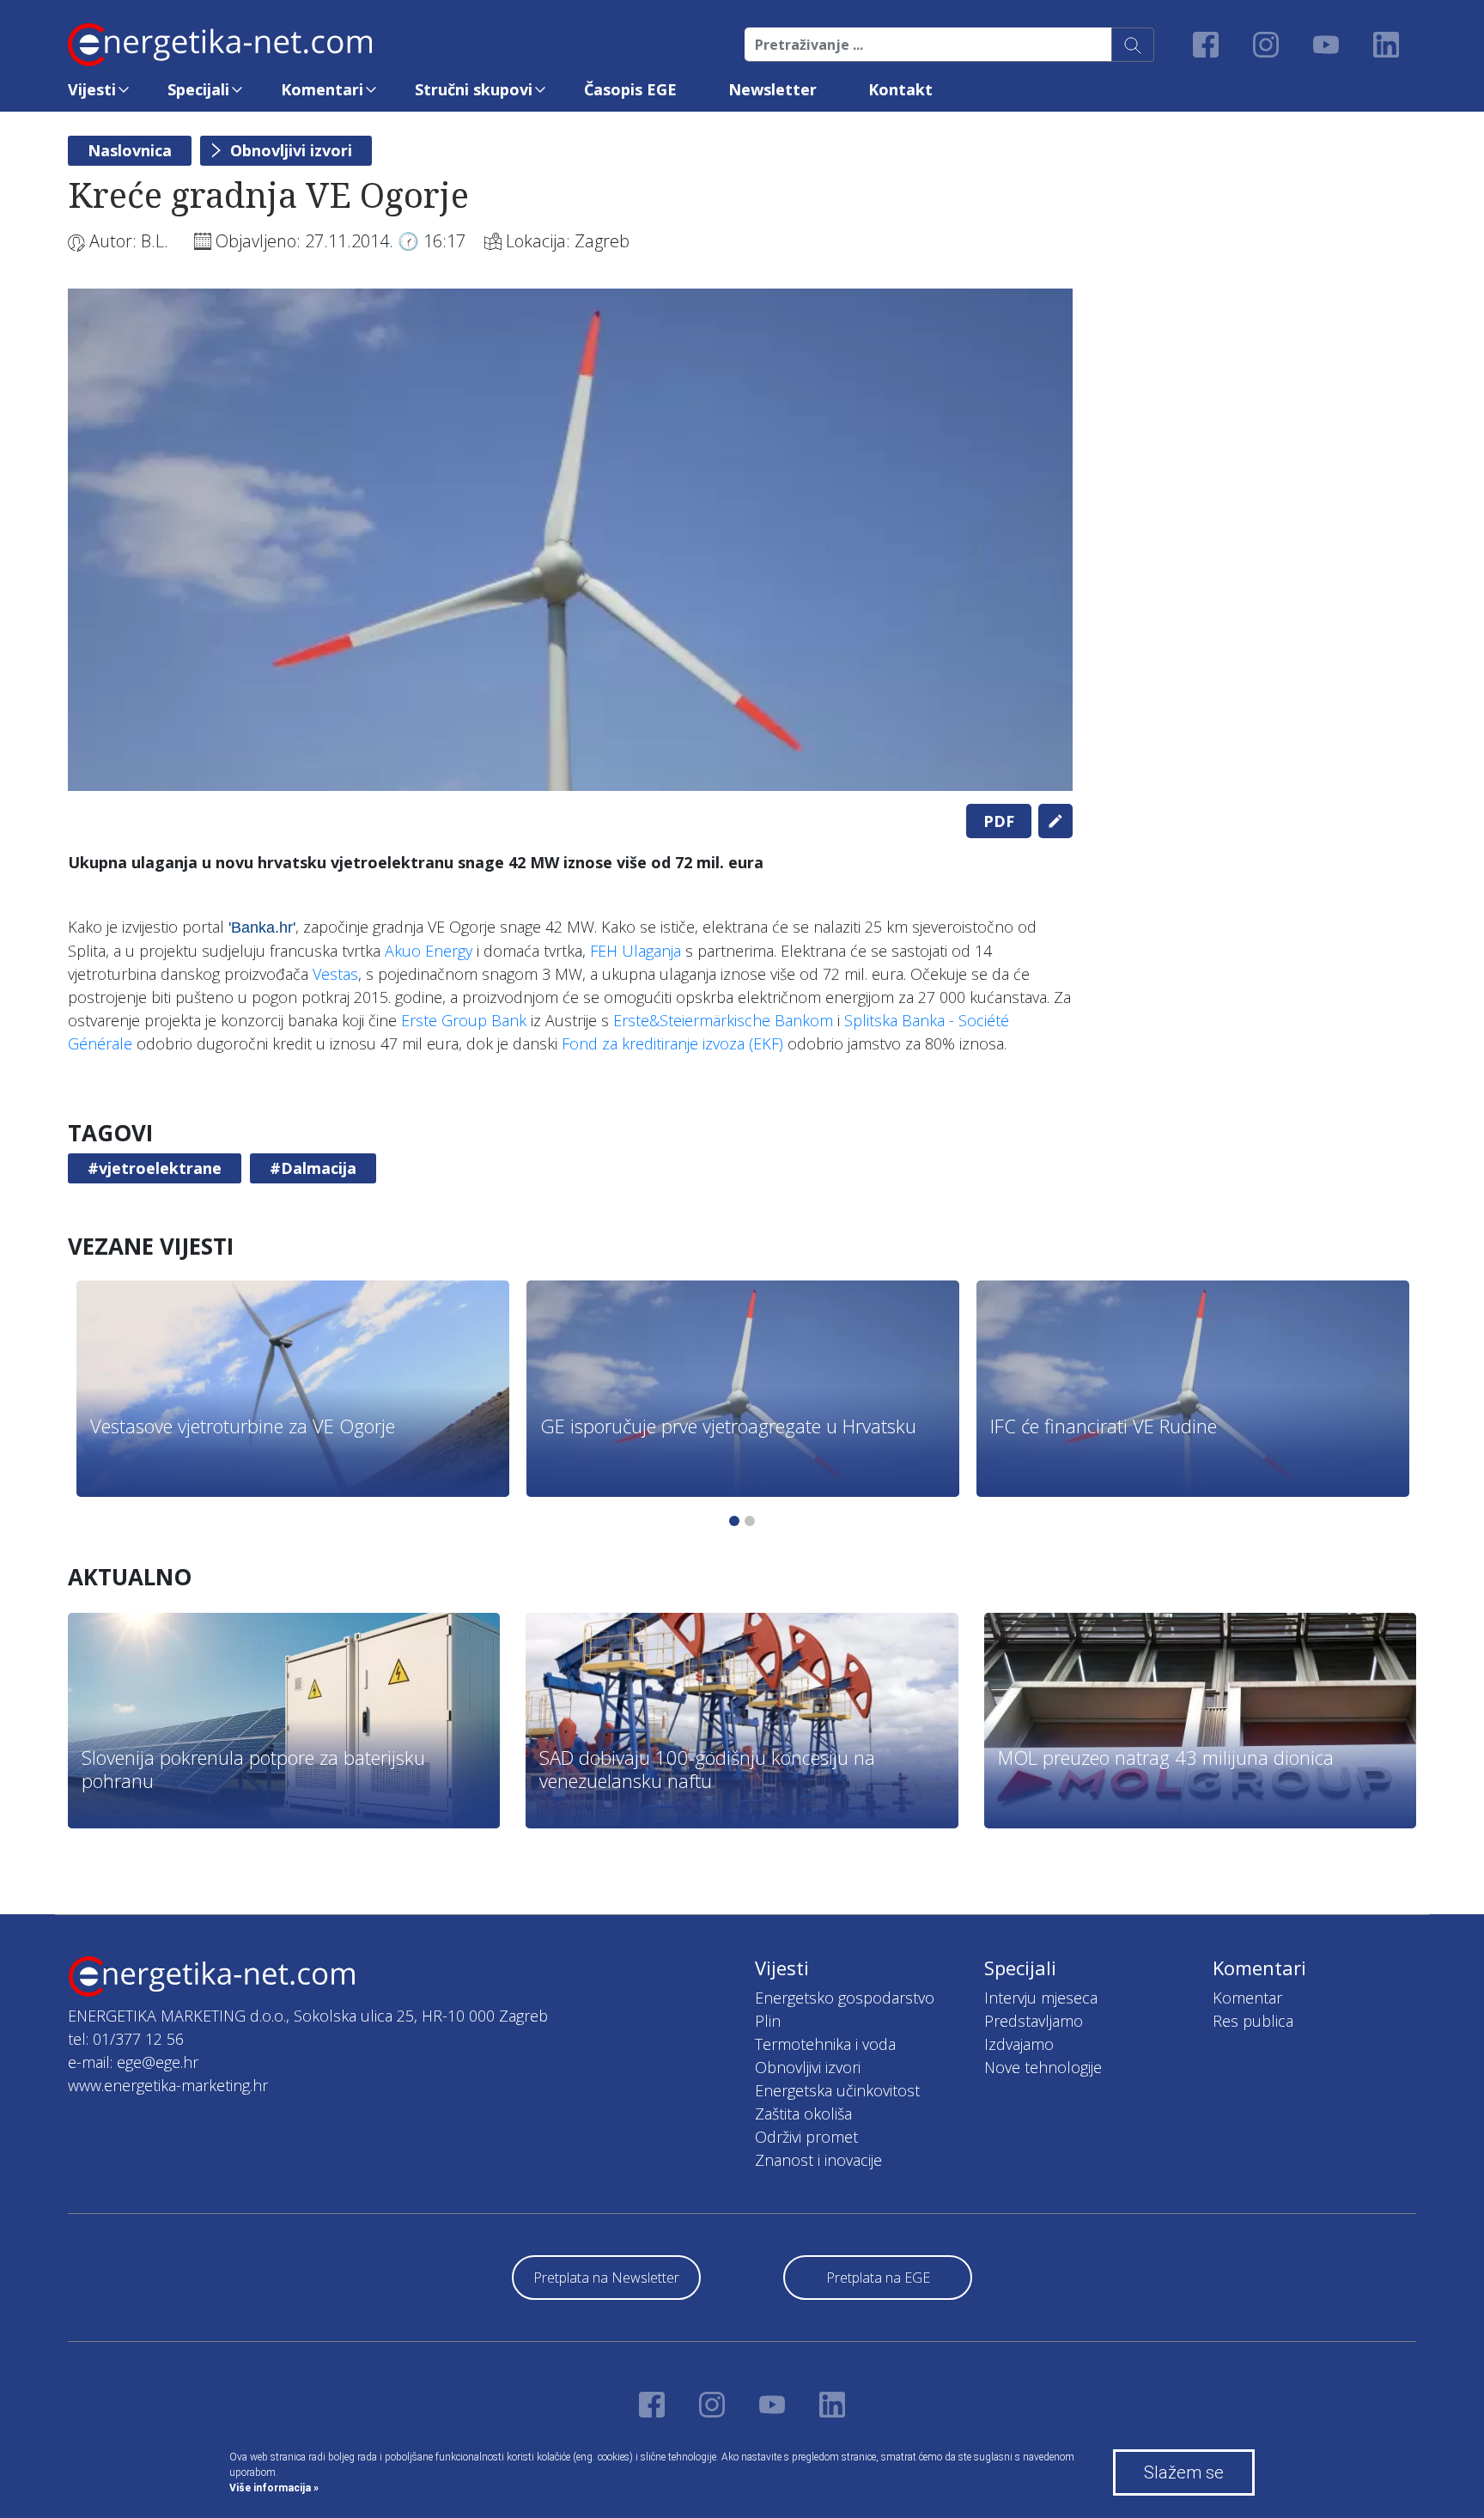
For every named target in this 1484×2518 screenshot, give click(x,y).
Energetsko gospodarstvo (845, 1998)
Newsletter (772, 89)
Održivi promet (806, 2137)
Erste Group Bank (464, 1020)
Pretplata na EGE (878, 2278)
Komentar (1247, 1998)
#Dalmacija (313, 1168)
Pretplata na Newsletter (606, 2278)
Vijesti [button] (92, 89)
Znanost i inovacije (818, 2160)
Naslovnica (130, 150)
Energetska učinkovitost (837, 2090)
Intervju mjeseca (1041, 1998)
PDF (999, 821)
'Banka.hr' (262, 928)
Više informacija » (274, 2488)
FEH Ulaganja (636, 951)
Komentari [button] (322, 89)
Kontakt (900, 89)
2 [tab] (750, 1521)
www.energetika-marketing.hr (168, 2085)
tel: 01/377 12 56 (126, 2039)
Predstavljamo (1034, 2021)
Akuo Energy (429, 951)
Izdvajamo (1019, 2044)
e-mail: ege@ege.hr (133, 2062)
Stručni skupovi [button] (474, 89)
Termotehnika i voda (825, 2044)
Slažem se (1184, 2472)
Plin (768, 2021)
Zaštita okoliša (803, 2114)
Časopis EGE (630, 89)
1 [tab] (734, 1521)
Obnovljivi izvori (291, 150)
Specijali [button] (198, 89)
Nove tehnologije (1043, 2067)
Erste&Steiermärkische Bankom (723, 1020)
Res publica (1253, 2021)
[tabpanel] (570, 540)
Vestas (335, 974)
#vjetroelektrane (155, 1168)
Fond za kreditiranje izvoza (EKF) (672, 1043)
